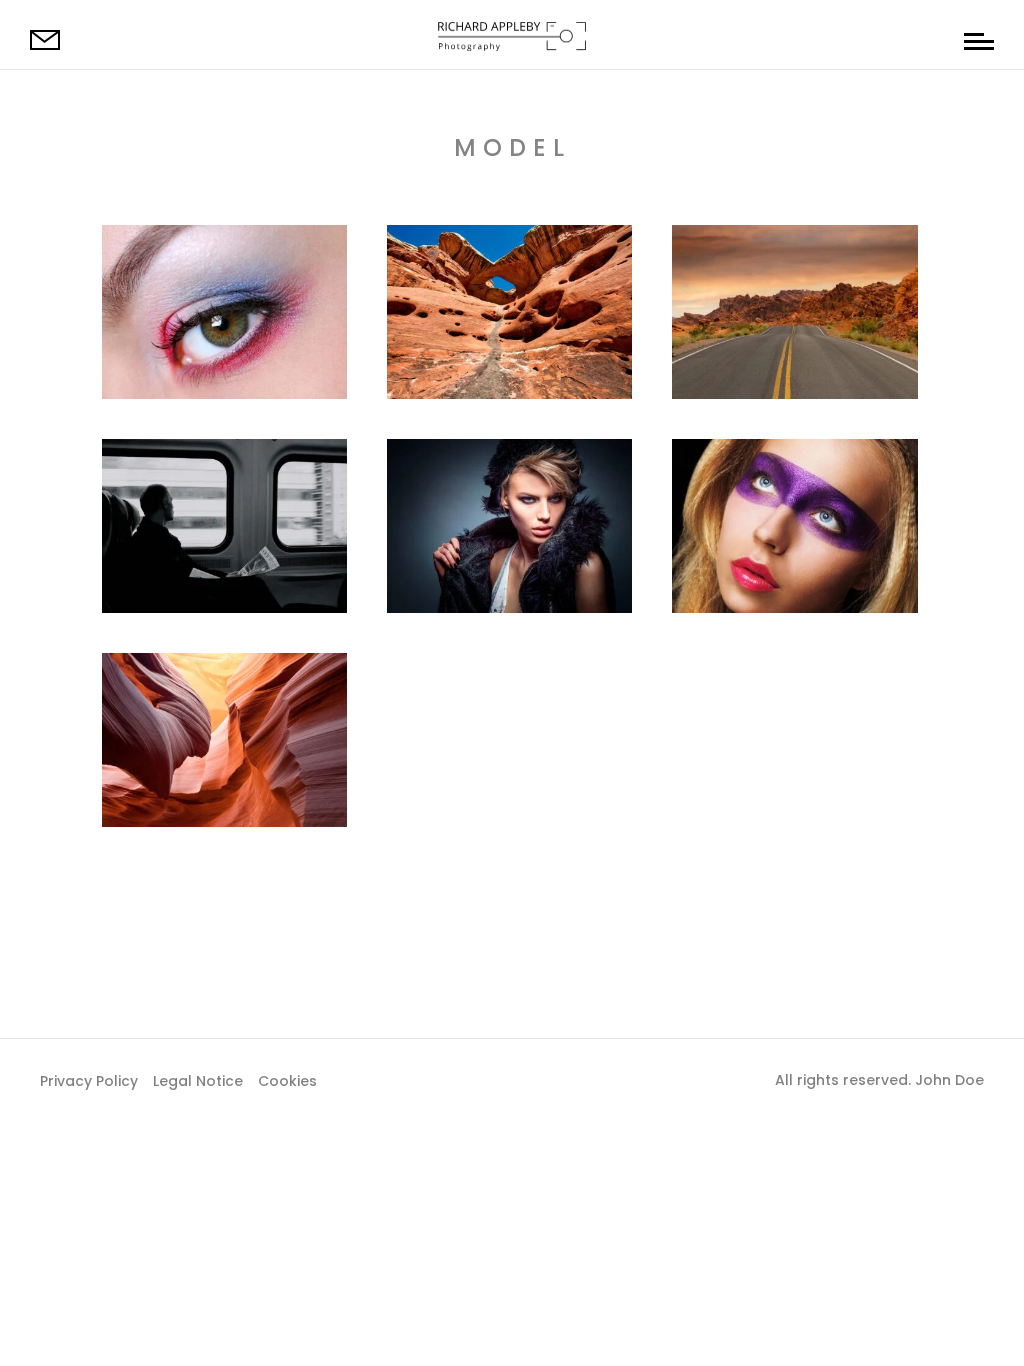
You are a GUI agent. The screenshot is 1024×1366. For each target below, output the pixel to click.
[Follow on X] (512, 1079)
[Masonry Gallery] (509, 526)
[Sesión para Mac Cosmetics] (224, 312)
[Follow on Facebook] (472, 1079)
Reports (189, 580)
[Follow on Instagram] (552, 1079)
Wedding (719, 580)
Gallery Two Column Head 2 (210, 695)
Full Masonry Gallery (780, 256)
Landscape (725, 546)
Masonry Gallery (479, 470)
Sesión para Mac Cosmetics (194, 267)
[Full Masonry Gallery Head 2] (509, 312)
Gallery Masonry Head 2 (788, 481)
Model (141, 366)
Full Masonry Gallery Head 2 (495, 267)
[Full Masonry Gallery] (794, 312)
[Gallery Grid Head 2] (224, 526)
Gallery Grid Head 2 (206, 470)
